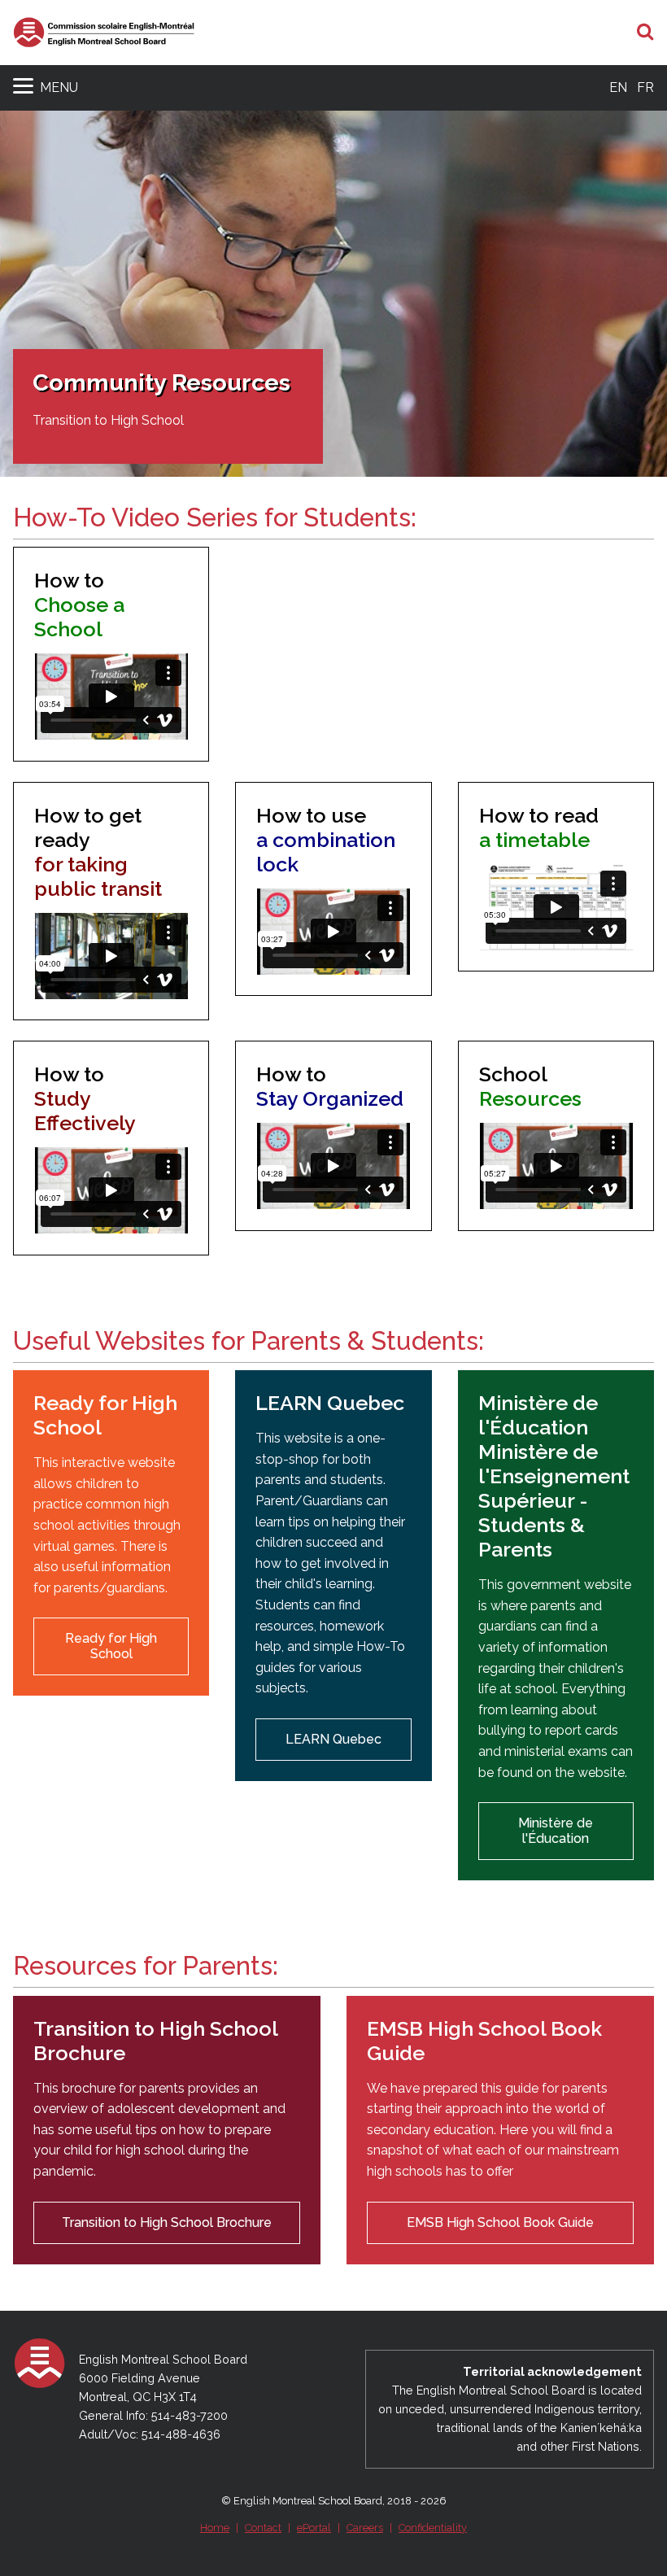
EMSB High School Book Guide (500, 2222)
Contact (263, 2528)
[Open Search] (645, 33)
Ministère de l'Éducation (556, 1830)
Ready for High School (111, 1646)
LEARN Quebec (333, 1739)
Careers (365, 2528)
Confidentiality (433, 2528)
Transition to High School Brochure (167, 2222)
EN (618, 87)
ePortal (314, 2528)
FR (645, 87)
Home (215, 2528)
